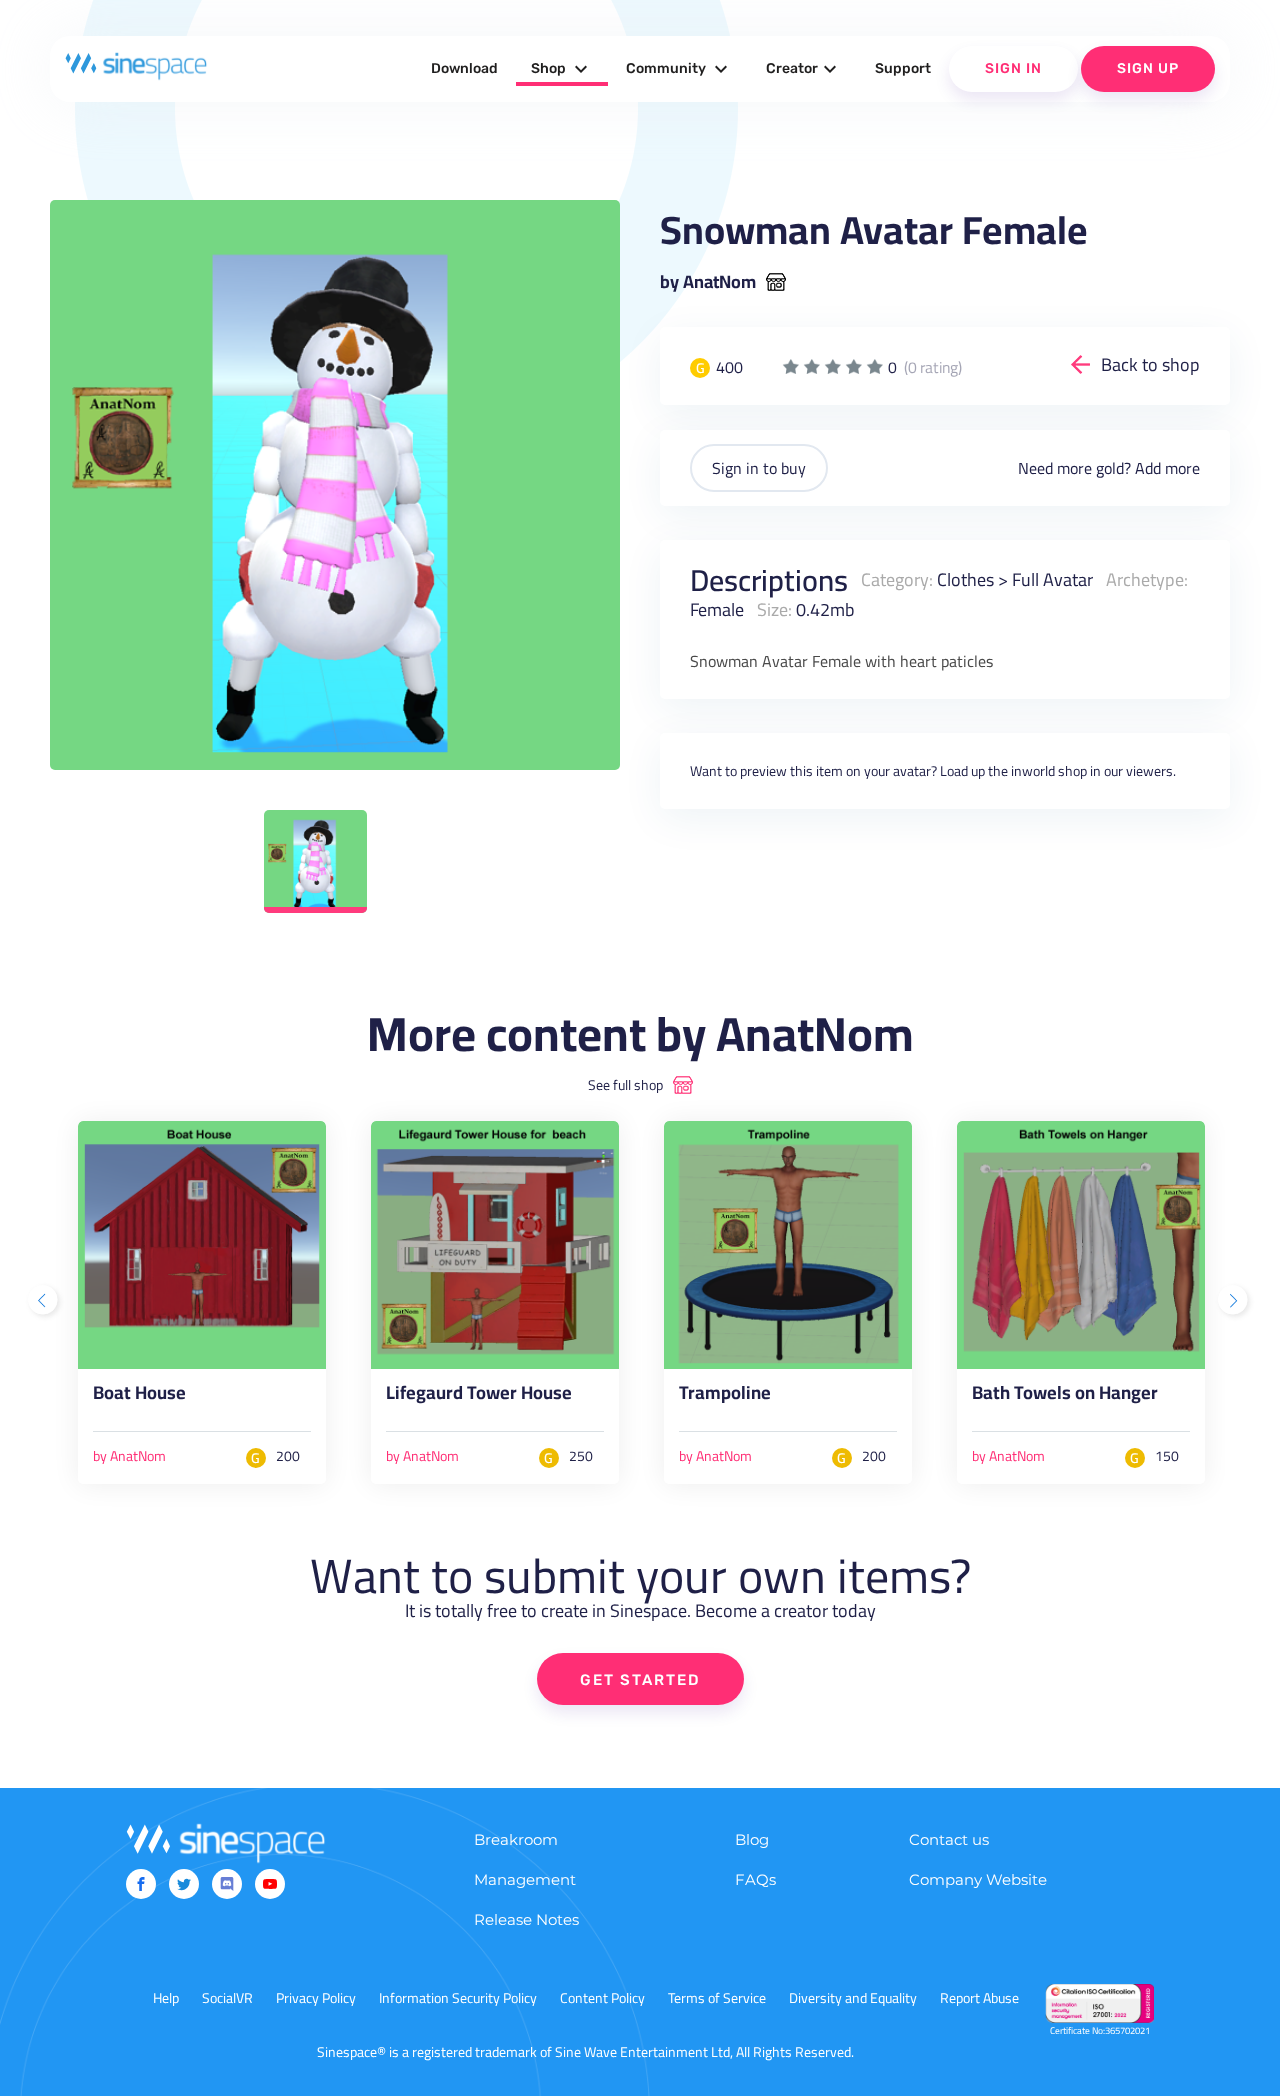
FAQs (755, 1879)
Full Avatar (1052, 579)
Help (166, 1998)
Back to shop (1150, 364)
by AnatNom (708, 282)
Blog (752, 1839)
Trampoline (725, 1397)
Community (679, 69)
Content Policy (602, 1998)
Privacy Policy (316, 1998)
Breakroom (516, 1839)
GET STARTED (640, 1680)
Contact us (949, 1839)
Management (525, 1879)
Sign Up (1148, 68)
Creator (804, 69)
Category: (897, 579)
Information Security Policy (458, 1998)
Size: (774, 609)
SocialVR (227, 1998)
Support (903, 68)
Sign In (1013, 68)
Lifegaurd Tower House (479, 1397)
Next (1235, 1302)
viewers (1149, 771)
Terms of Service (717, 1998)
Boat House (139, 1397)
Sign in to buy (759, 468)
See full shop (625, 1085)
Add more (1167, 468)
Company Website (978, 1879)
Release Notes (526, 1919)
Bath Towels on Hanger (1065, 1397)
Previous (45, 1302)
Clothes (965, 579)
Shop (562, 69)
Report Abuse (979, 1998)
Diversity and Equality (853, 1998)
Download (464, 68)
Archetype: (1147, 579)
